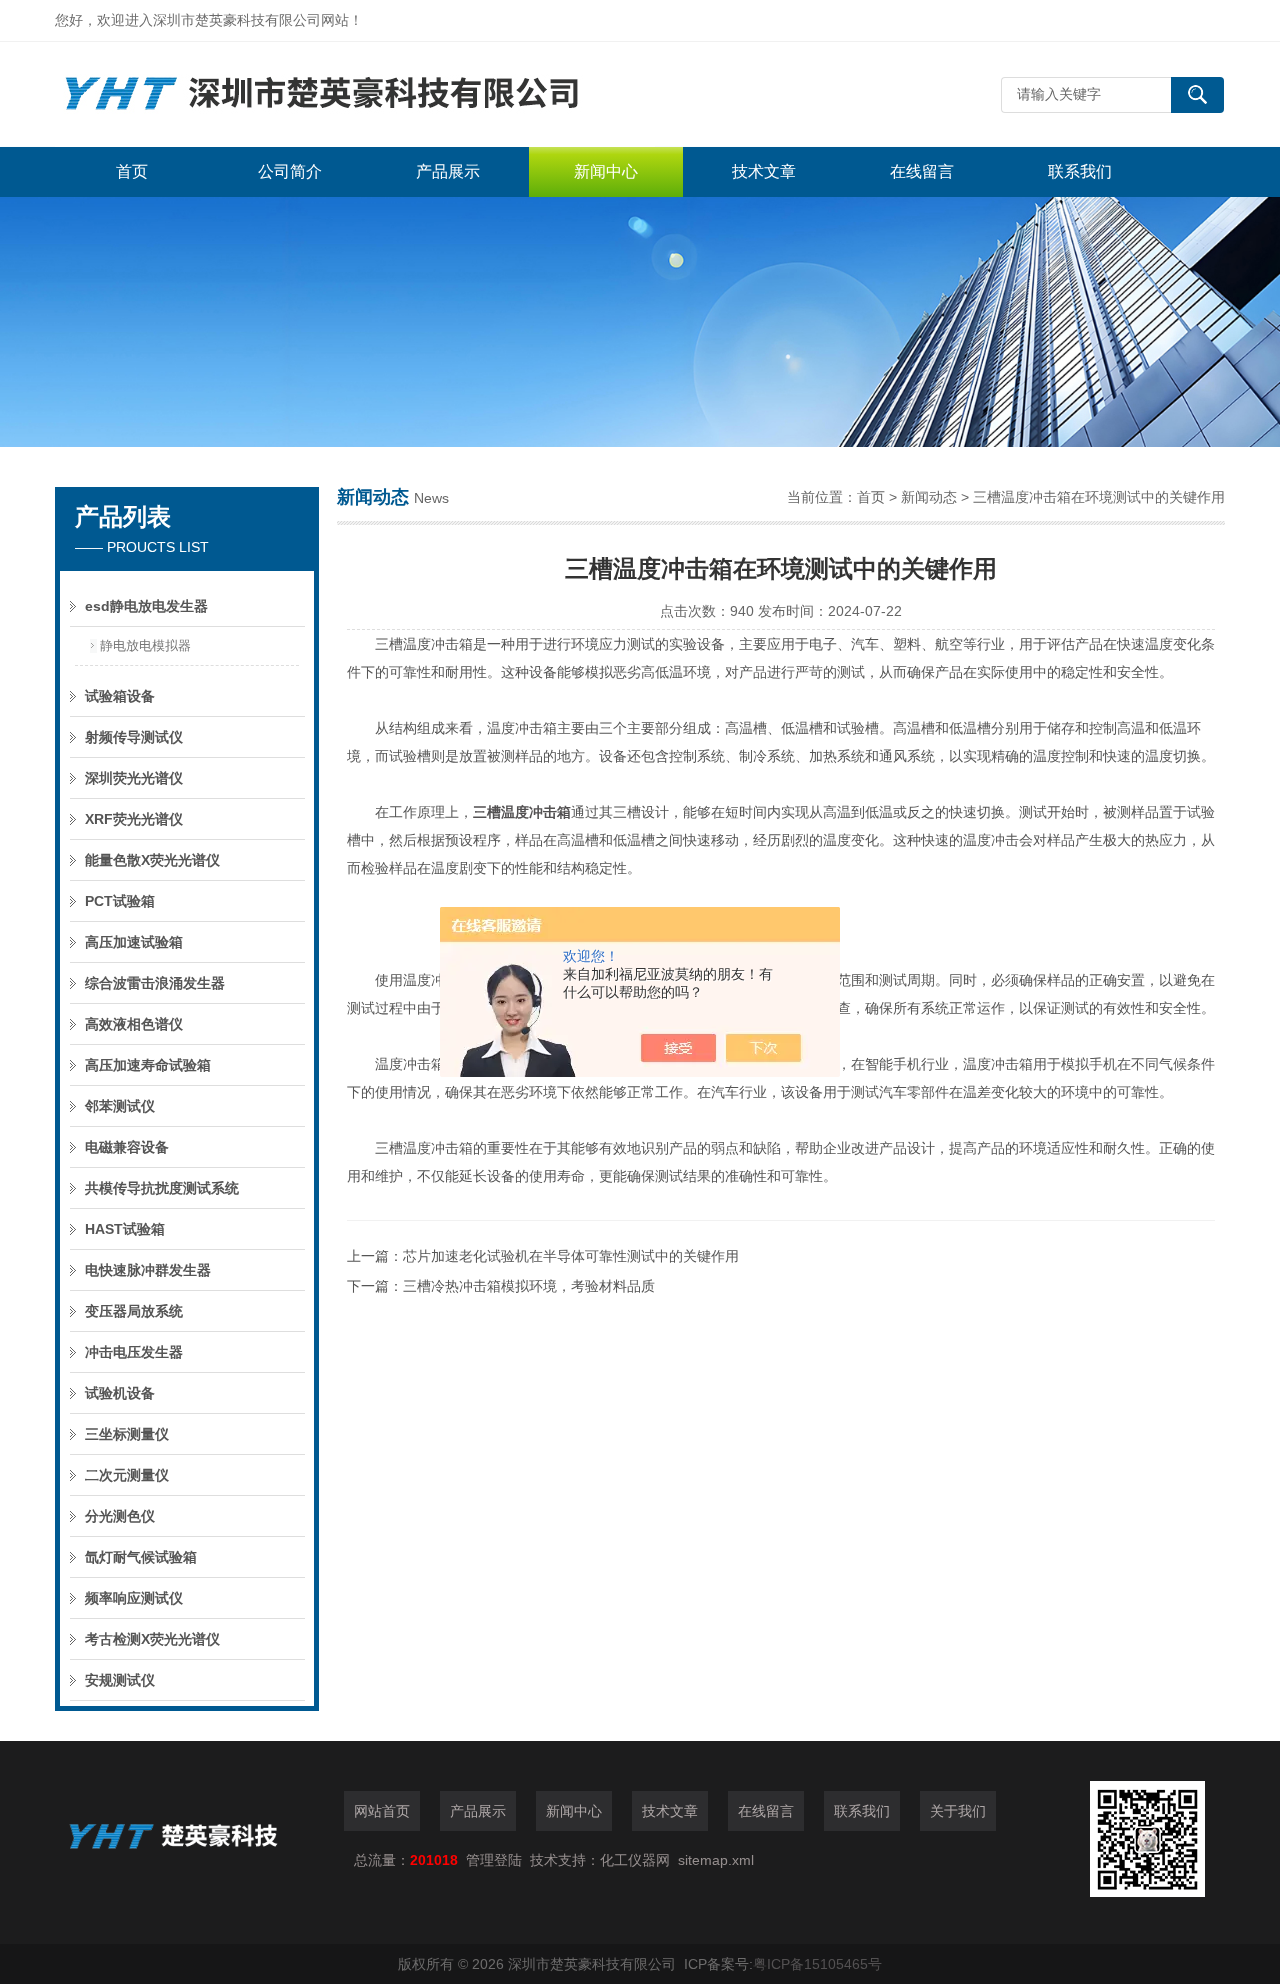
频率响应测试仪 (134, 1598)
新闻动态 (929, 497)
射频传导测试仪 (134, 737)
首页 (132, 171)
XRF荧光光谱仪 (134, 819)
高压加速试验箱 (134, 942)
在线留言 (922, 171)
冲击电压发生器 (134, 1352)
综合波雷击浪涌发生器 (155, 983)
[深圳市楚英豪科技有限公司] (355, 94)
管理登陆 (494, 1860)
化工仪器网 (635, 1860)
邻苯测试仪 (120, 1106)
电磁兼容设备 (127, 1147)
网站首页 (382, 1811)
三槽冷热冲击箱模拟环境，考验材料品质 (529, 1286)
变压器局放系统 (134, 1311)
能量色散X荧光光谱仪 (152, 860)
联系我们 (1080, 171)
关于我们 (958, 1811)
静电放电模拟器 (145, 645)
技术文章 (764, 171)
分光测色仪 (120, 1516)
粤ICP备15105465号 (817, 1964)
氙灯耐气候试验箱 (141, 1557)
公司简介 (290, 171)
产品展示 (448, 171)
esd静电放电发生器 (146, 606)
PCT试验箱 (120, 901)
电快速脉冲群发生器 (148, 1270)
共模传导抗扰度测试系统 (162, 1188)
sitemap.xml (716, 1860)
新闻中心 (606, 171)
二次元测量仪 (127, 1475)
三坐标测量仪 (127, 1434)
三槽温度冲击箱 (522, 812)
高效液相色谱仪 (134, 1024)
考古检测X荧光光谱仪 (152, 1639)
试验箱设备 (120, 696)
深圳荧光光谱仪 (134, 778)
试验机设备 (120, 1393)
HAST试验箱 (125, 1229)
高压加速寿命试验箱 (148, 1065)
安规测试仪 (120, 1680)
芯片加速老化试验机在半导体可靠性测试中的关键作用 (571, 1256)
